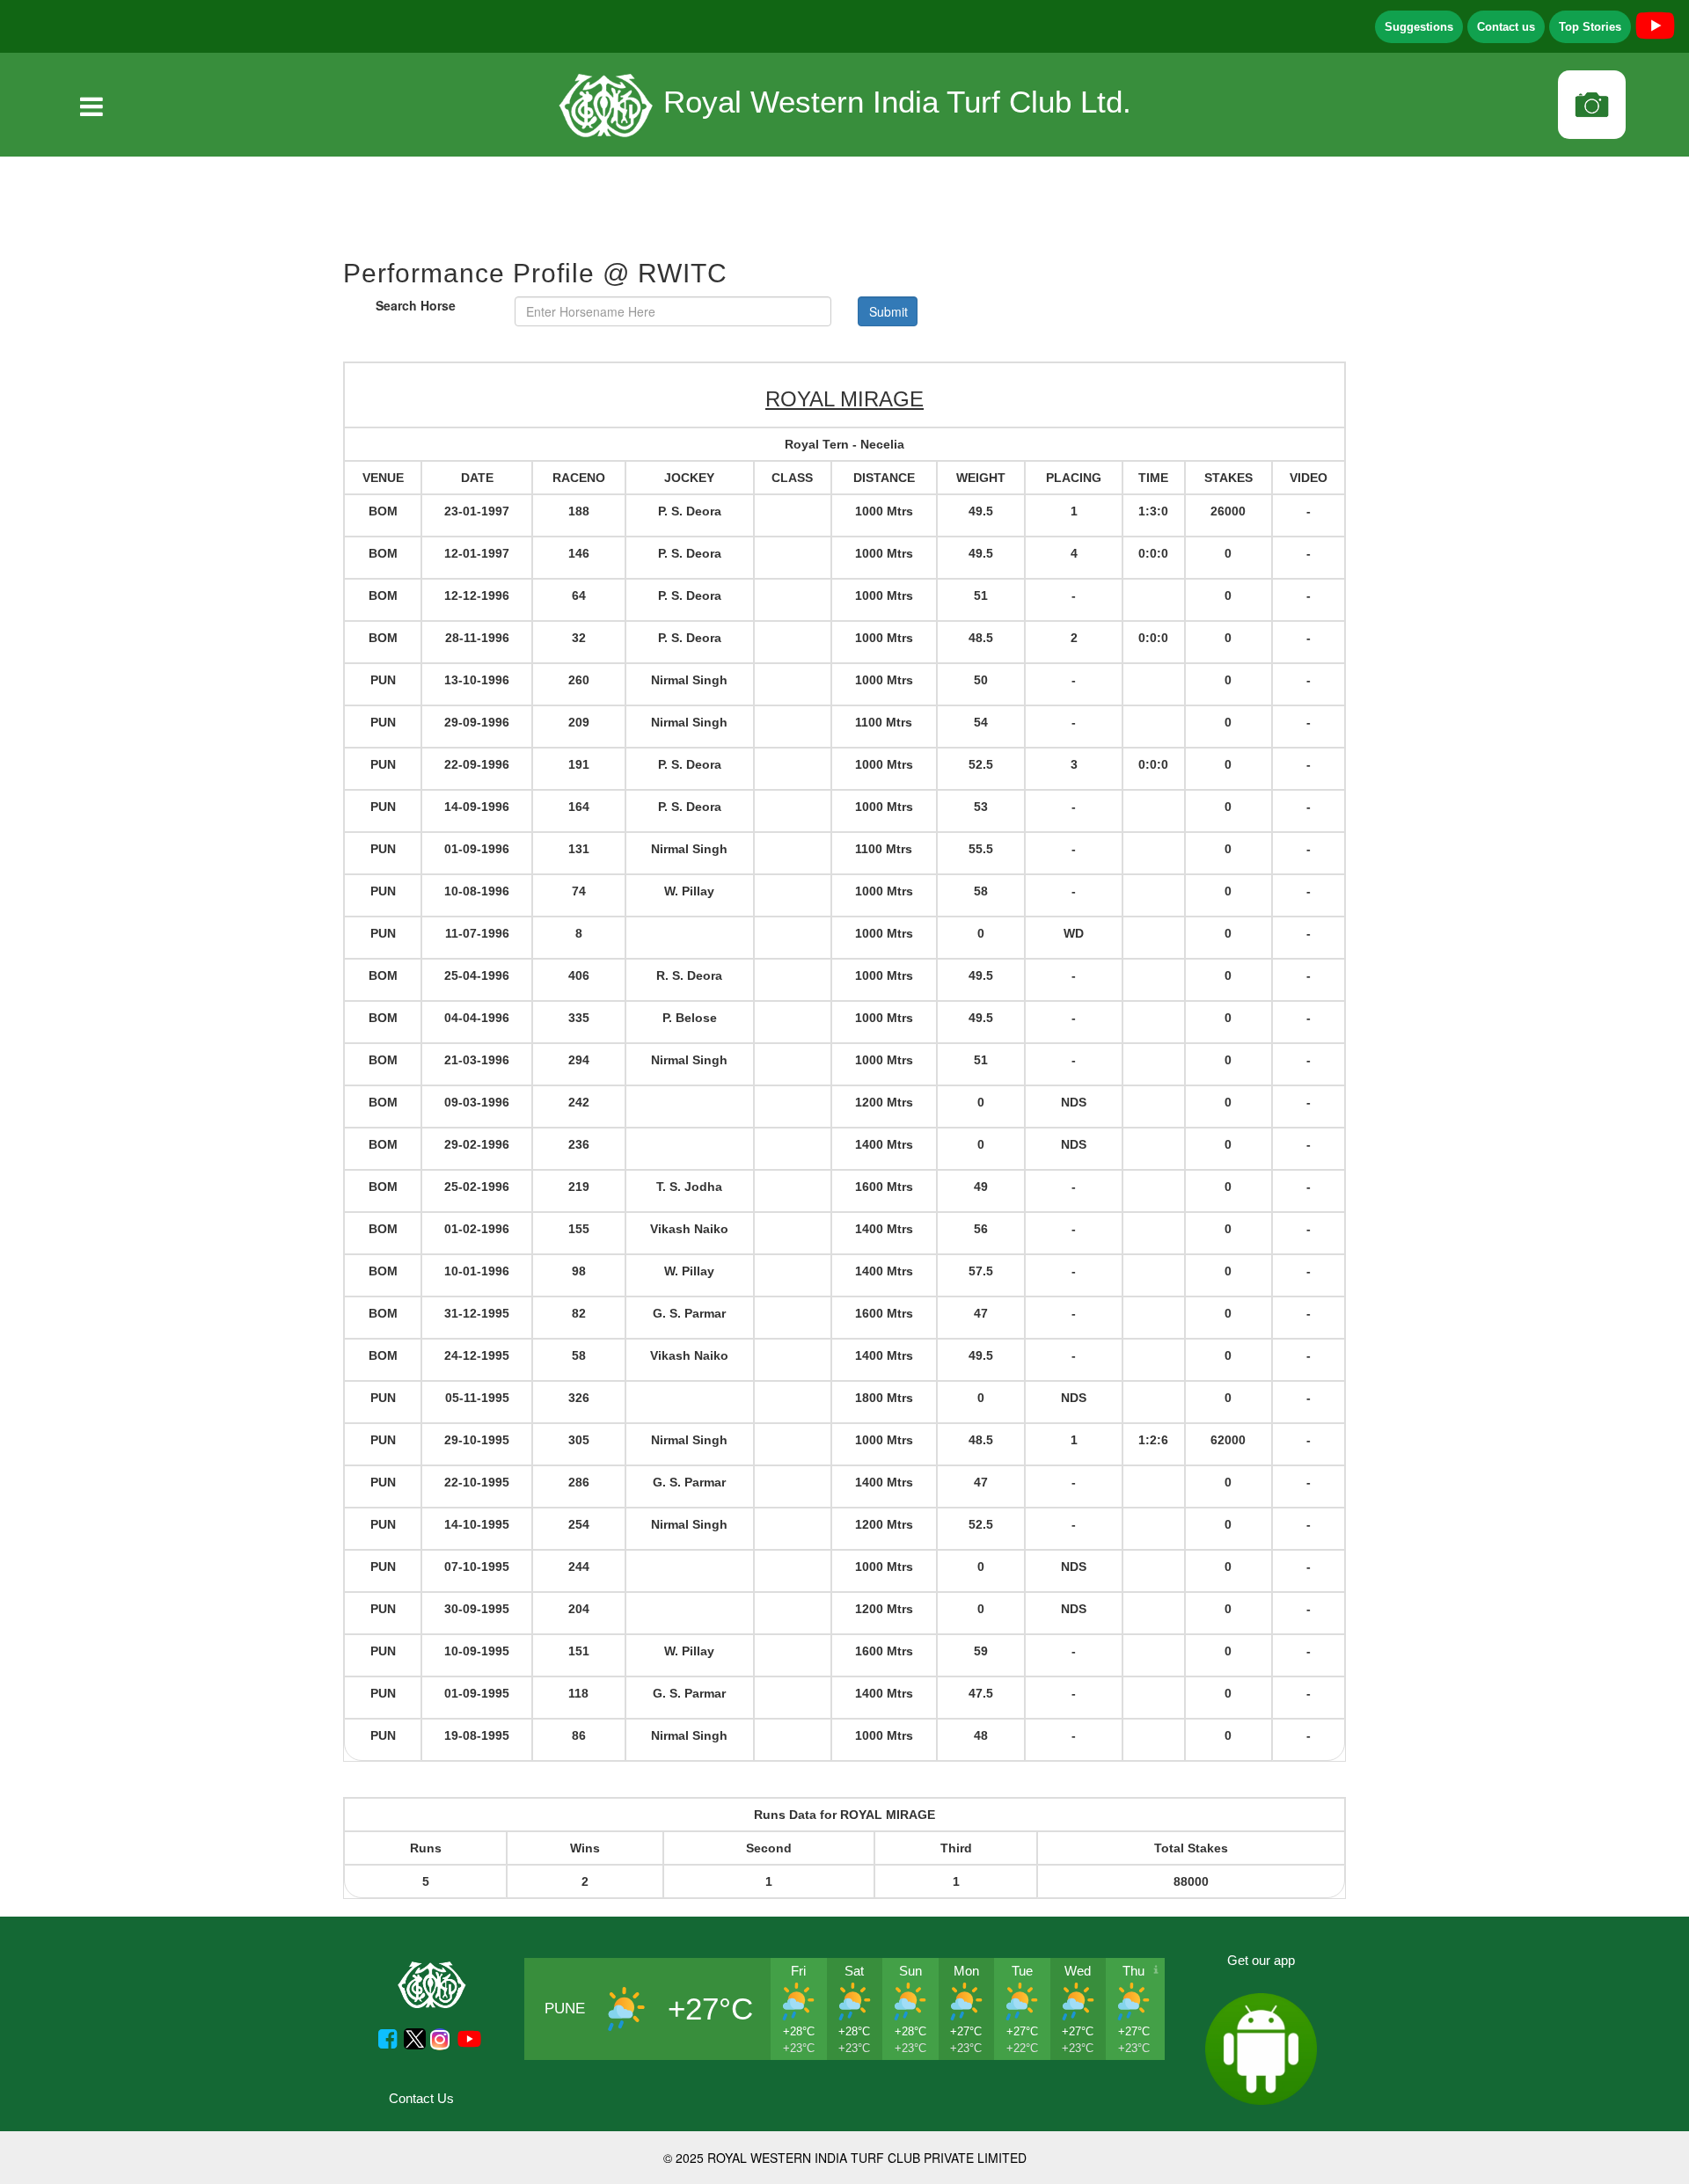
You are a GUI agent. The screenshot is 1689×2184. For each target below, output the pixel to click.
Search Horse (416, 305)
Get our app (1261, 1960)
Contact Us (421, 2098)
